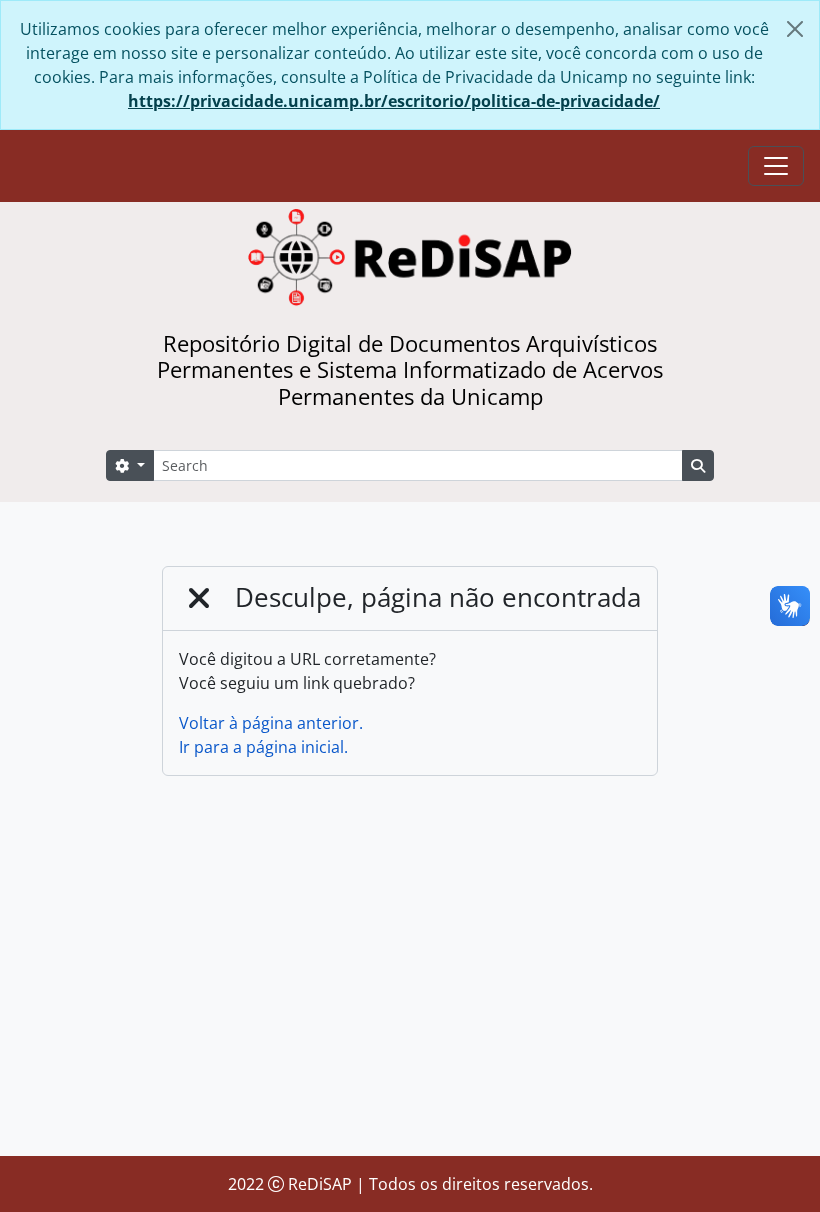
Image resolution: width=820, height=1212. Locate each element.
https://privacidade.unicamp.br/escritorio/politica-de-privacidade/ (394, 101)
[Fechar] (795, 29)
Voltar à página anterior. (271, 723)
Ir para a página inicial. (263, 747)
